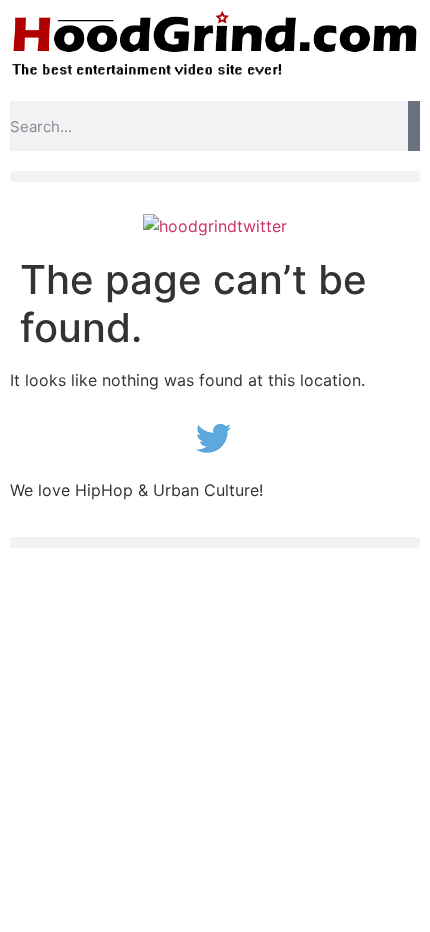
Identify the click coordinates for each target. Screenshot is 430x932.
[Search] (414, 126)
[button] (215, 176)
